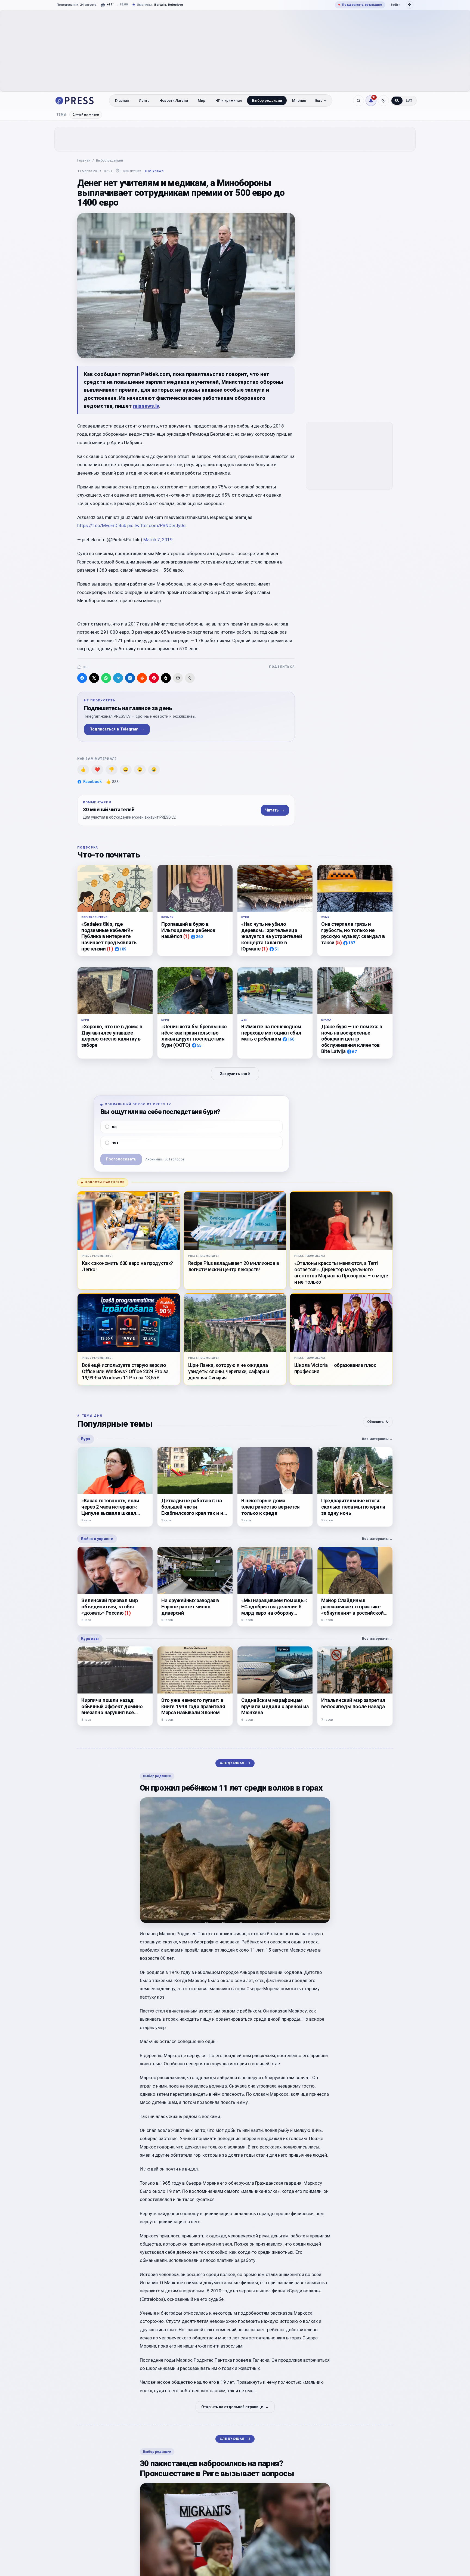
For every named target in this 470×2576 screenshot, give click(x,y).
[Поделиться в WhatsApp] (106, 678)
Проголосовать (121, 1159)
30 (85, 667)
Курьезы (90, 1639)
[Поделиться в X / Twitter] (94, 678)
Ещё (319, 100)
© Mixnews (154, 171)
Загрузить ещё (235, 1074)
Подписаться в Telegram (117, 729)
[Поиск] (358, 101)
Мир (202, 100)
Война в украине (97, 1539)
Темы (62, 115)
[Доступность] (410, 5)
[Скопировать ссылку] (190, 678)
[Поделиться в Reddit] (142, 678)
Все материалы (377, 1439)
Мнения (299, 100)
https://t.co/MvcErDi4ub (102, 525)
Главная (122, 100)
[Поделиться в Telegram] (118, 678)
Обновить (378, 1422)
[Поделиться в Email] (178, 678)
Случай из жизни (86, 114)
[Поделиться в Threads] (166, 678)
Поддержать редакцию (360, 5)
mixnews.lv (146, 406)
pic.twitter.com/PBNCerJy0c (156, 525)
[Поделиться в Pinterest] (154, 678)
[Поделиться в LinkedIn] (130, 678)
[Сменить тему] (384, 101)
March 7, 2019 (158, 540)
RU (397, 101)
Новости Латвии (174, 100)
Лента (144, 100)
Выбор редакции (267, 100)
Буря (86, 1439)
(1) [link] (110, 949)
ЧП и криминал (229, 100)
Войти (395, 5)
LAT (409, 101)
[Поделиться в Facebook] (82, 678)
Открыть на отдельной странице (235, 2407)
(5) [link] (339, 942)
